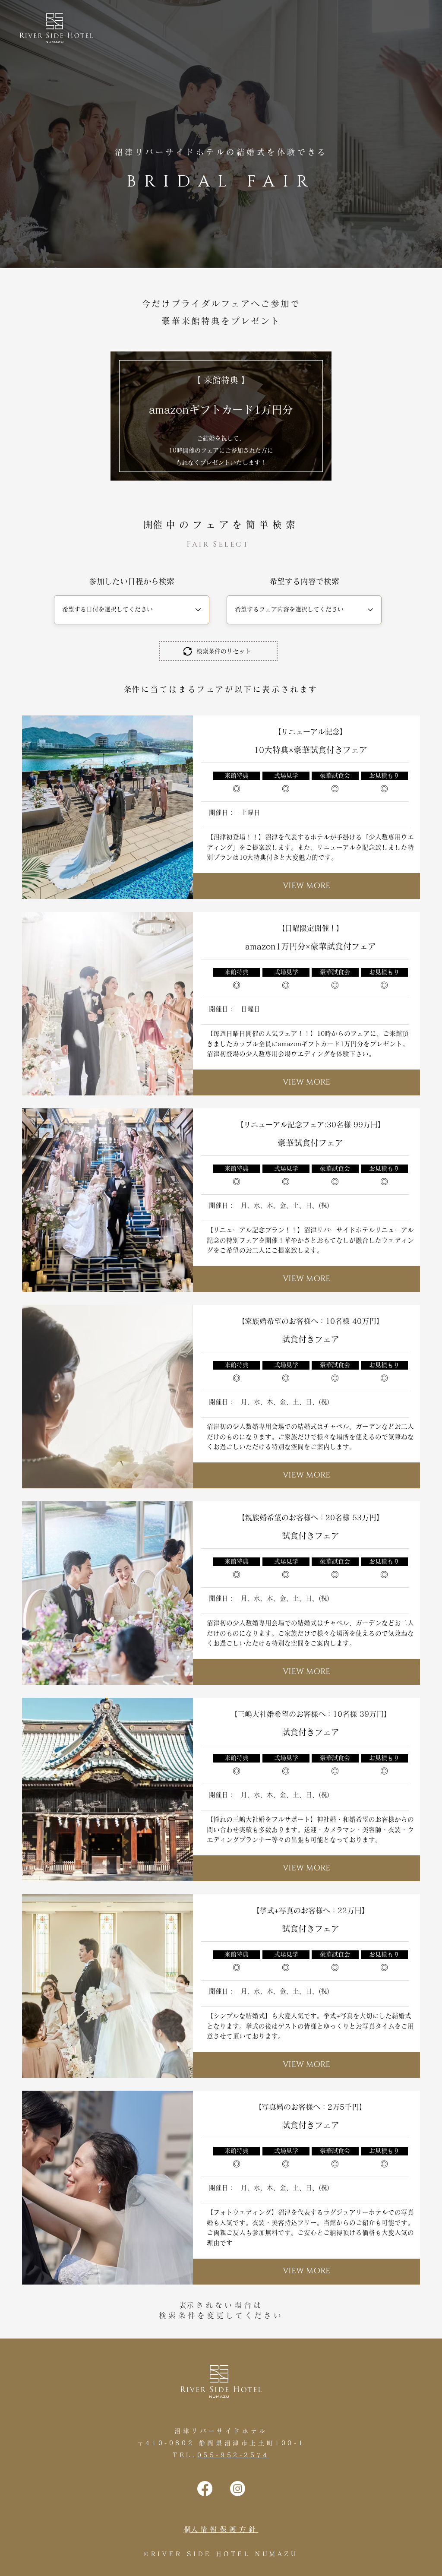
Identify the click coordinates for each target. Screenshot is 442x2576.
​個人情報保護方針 (221, 2529)
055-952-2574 (233, 2455)
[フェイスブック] (205, 2489)
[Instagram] (238, 2489)
